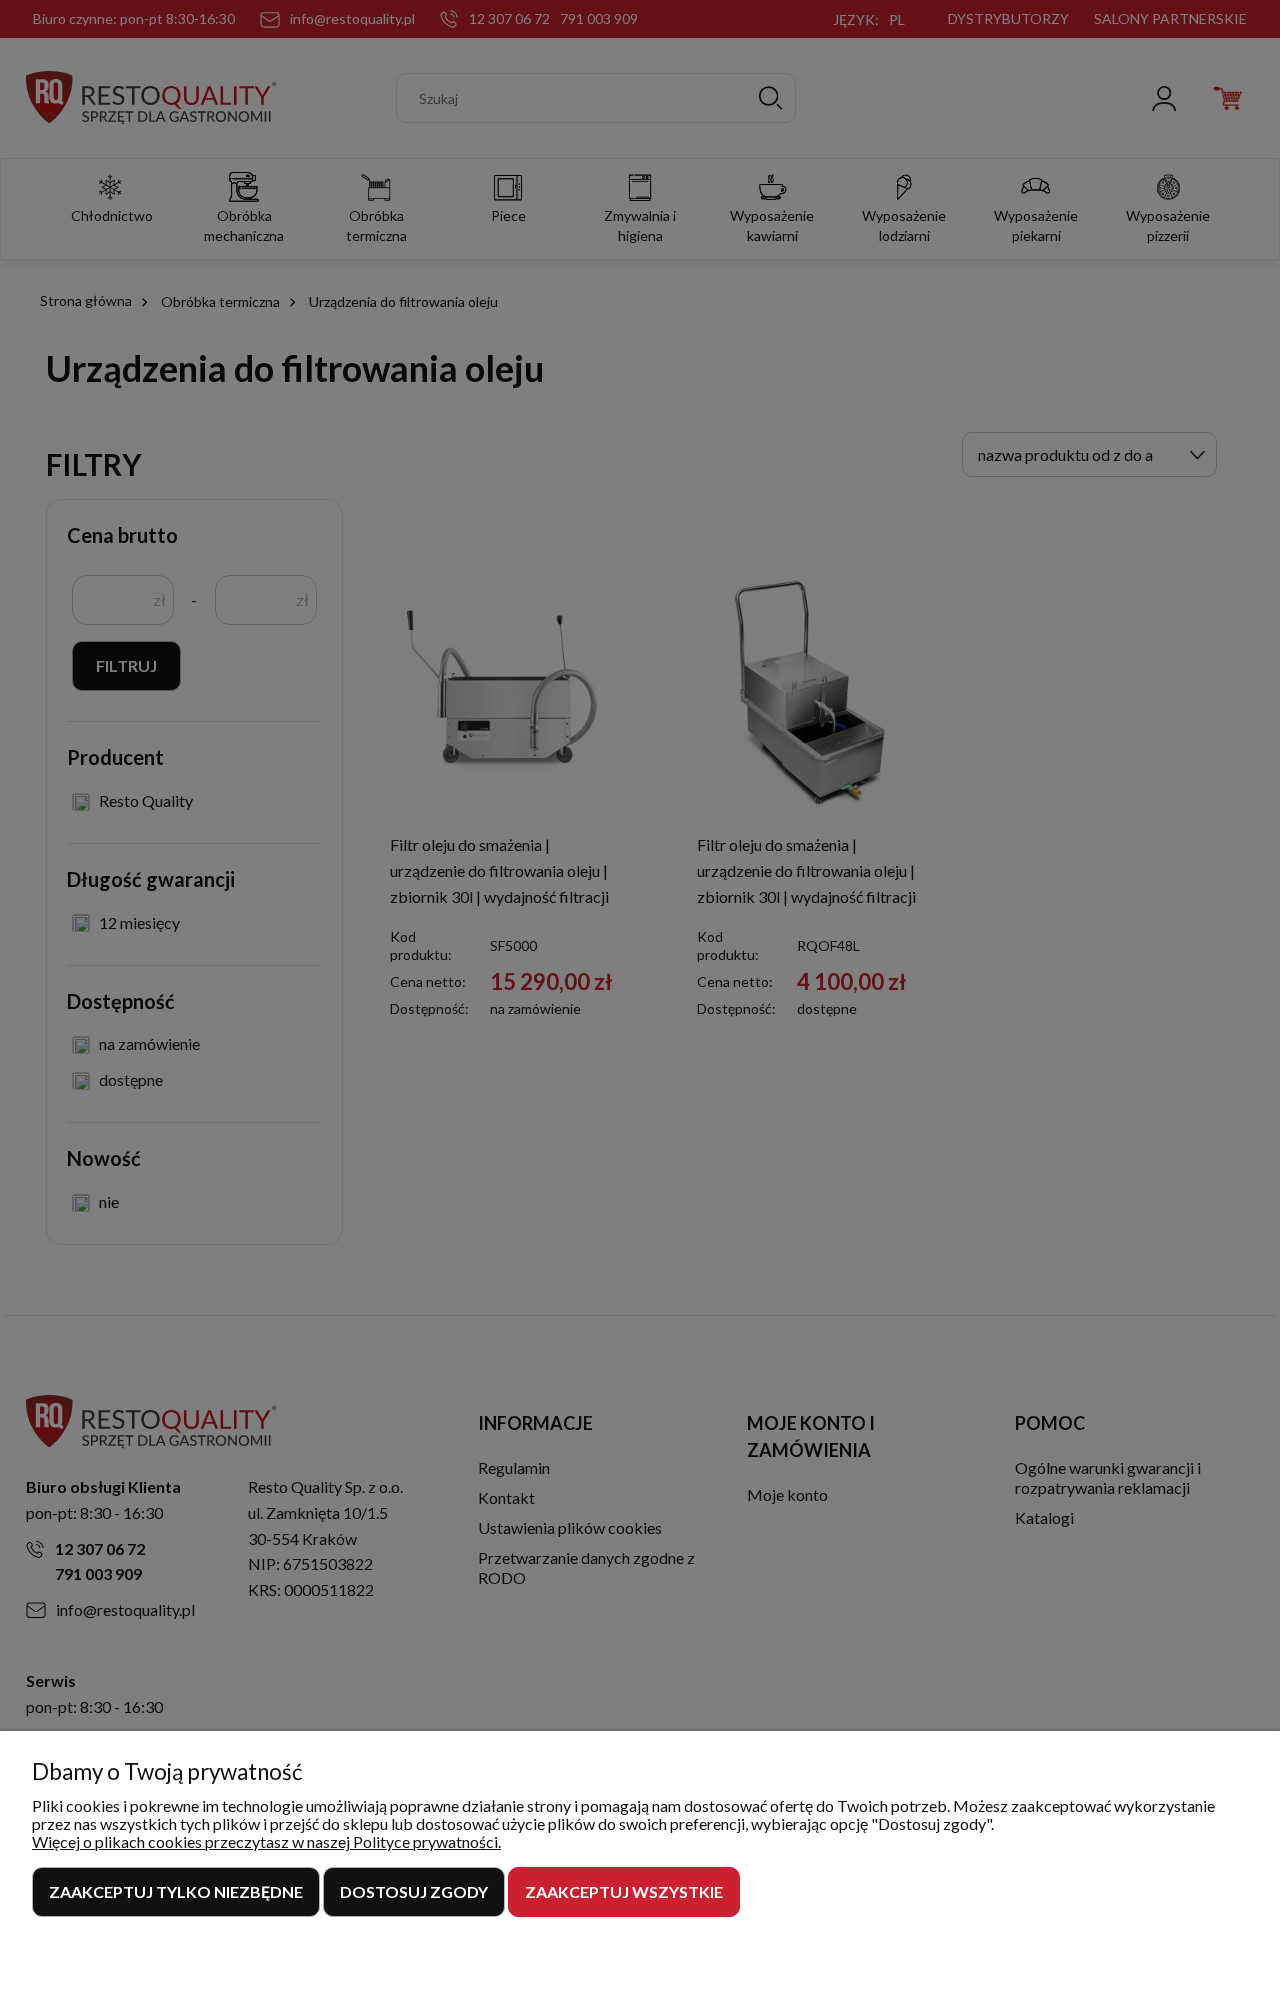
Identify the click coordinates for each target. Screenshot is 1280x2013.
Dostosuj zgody (414, 1891)
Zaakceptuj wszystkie (624, 1891)
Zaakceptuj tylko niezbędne (176, 1891)
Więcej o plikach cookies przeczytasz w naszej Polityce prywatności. (266, 1841)
